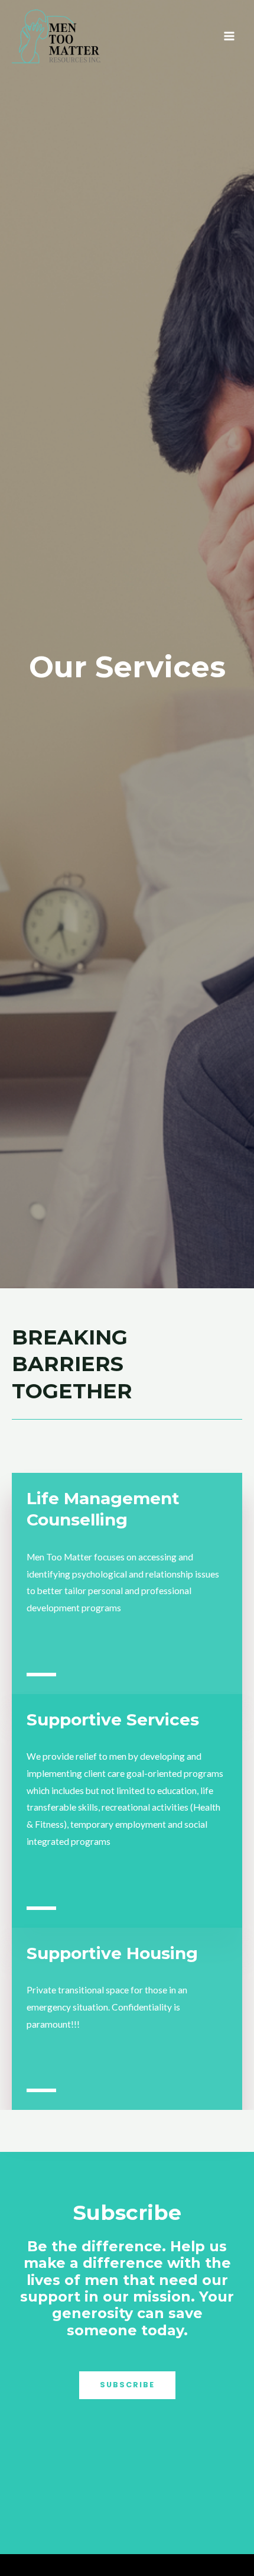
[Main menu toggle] (229, 36)
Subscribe (127, 2385)
